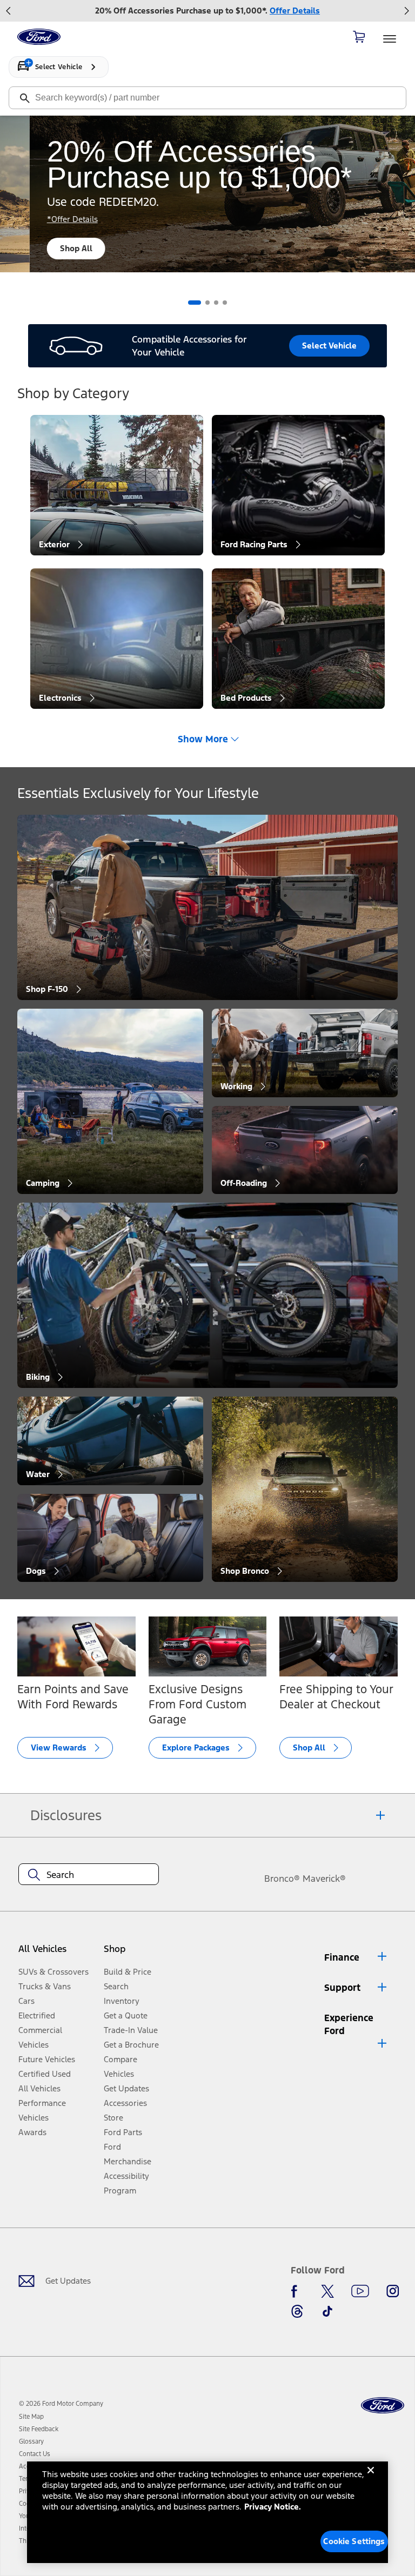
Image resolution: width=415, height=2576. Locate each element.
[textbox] (89, 1875)
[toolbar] (207, 11)
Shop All (46, 248)
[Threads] (297, 2311)
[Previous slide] (9, 11)
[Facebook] (297, 2291)
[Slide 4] (225, 303)
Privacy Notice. (273, 2507)
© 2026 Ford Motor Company (61, 2404)
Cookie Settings (354, 2541)
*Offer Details (43, 219)
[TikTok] (327, 2311)
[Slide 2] (207, 303)
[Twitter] (327, 2291)
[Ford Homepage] (383, 2406)
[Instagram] (393, 2291)
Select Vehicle (329, 346)
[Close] (371, 2479)
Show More (203, 739)
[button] (133, 1953)
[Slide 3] (216, 303)
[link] (31, 2417)
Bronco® (282, 1879)
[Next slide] (406, 11)
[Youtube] (360, 2291)
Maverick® (324, 1879)
